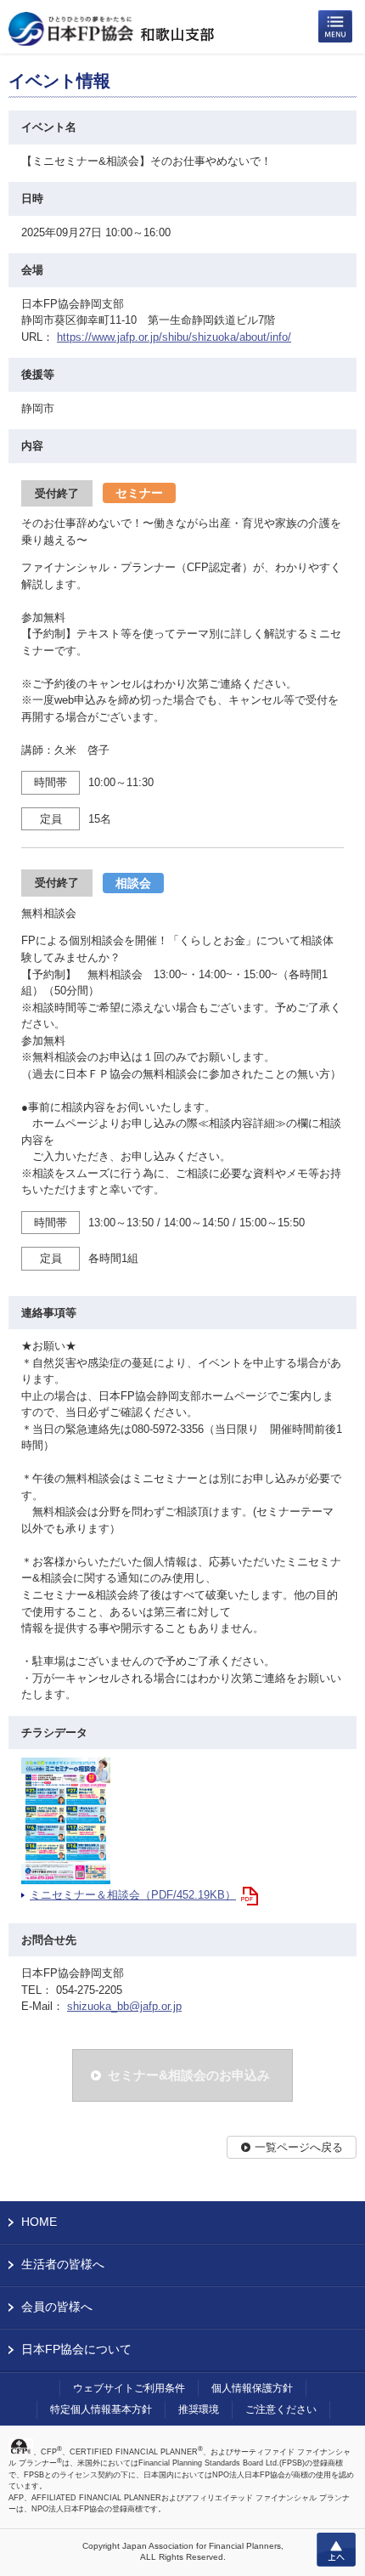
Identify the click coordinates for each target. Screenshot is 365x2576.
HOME (39, 2222)
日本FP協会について (76, 2349)
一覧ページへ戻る (299, 2147)
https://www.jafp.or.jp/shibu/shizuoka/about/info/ (174, 337)
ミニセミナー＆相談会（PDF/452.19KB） (133, 1895)
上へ (336, 2550)
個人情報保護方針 (252, 2388)
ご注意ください (281, 2409)
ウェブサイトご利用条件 (129, 2388)
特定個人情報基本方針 (101, 2409)
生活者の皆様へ (63, 2264)
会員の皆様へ (57, 2307)
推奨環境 (199, 2409)
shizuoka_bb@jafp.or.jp (124, 2006)
